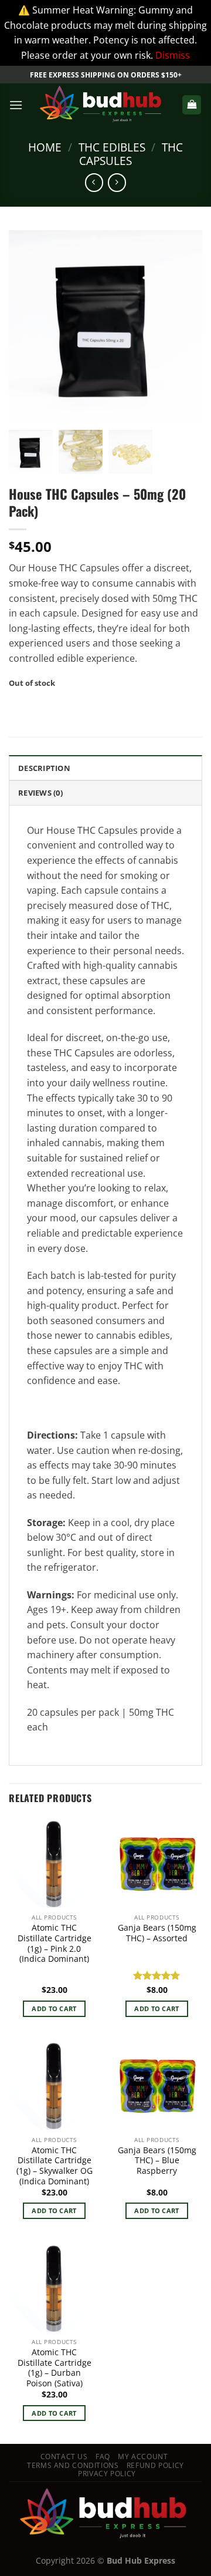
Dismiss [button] (173, 55)
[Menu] (16, 105)
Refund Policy (155, 2465)
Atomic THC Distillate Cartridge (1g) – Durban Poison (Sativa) (55, 2368)
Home (45, 147)
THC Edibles (112, 147)
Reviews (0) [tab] (40, 793)
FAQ (103, 2457)
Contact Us (64, 2457)
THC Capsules (131, 154)
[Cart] (192, 105)
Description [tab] (44, 768)
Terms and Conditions (73, 2465)
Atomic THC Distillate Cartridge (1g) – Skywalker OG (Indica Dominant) (55, 2166)
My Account (143, 2457)
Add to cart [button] (54, 2008)
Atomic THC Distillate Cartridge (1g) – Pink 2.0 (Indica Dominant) (55, 1943)
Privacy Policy (107, 2474)
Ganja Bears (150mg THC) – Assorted (157, 1933)
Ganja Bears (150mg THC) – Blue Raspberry (157, 2161)
